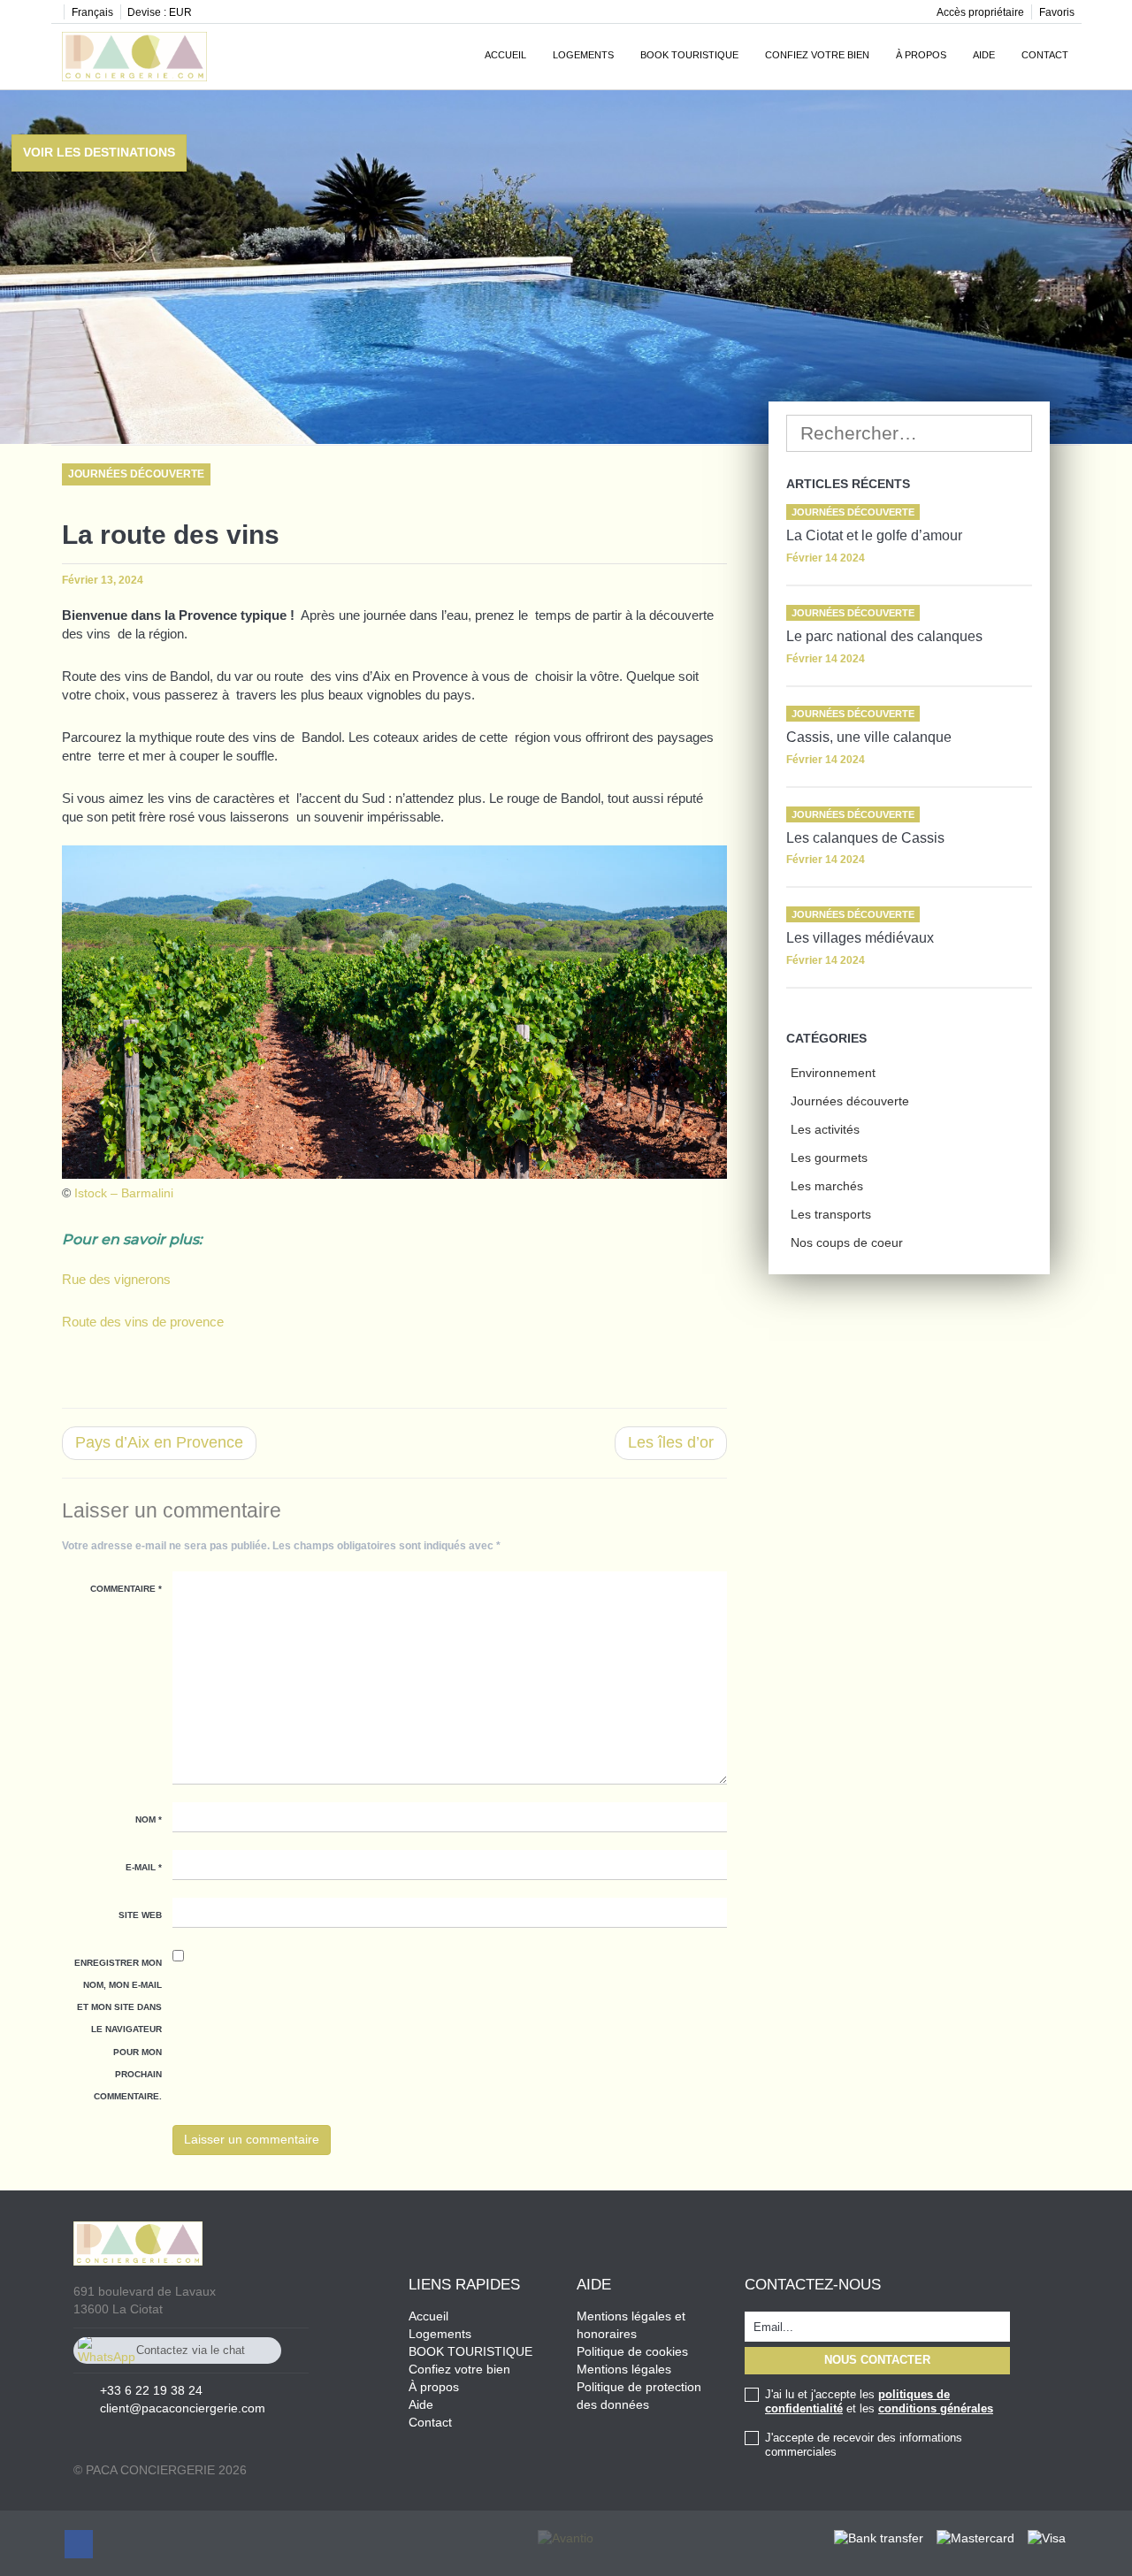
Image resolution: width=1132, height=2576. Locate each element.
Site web (140, 1915)
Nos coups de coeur (847, 1242)
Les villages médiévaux (860, 938)
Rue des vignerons (116, 1279)
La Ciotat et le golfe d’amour (874, 535)
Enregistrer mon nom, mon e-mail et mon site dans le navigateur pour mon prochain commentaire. (118, 2029)
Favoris (1057, 12)
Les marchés (827, 1186)
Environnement (833, 1073)
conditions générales (936, 2408)
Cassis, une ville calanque (869, 737)
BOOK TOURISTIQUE (470, 2351)
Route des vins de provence (143, 1322)
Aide (984, 55)
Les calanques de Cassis (865, 838)
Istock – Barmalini (124, 1193)
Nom (149, 1819)
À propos (921, 55)
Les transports (831, 1214)
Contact (1045, 55)
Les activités (825, 1129)
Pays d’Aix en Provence (159, 1442)
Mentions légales (624, 2369)
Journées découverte (850, 1101)
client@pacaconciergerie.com (183, 2408)
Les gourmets (829, 1158)
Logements (583, 55)
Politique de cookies (632, 2351)
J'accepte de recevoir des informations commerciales (864, 2445)
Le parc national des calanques (884, 636)
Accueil (505, 55)
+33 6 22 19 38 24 (151, 2390)
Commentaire (126, 1589)
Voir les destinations (99, 152)
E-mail (144, 1867)
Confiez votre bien (817, 55)
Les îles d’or (671, 1442)
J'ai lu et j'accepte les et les (879, 2401)
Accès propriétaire (980, 12)
